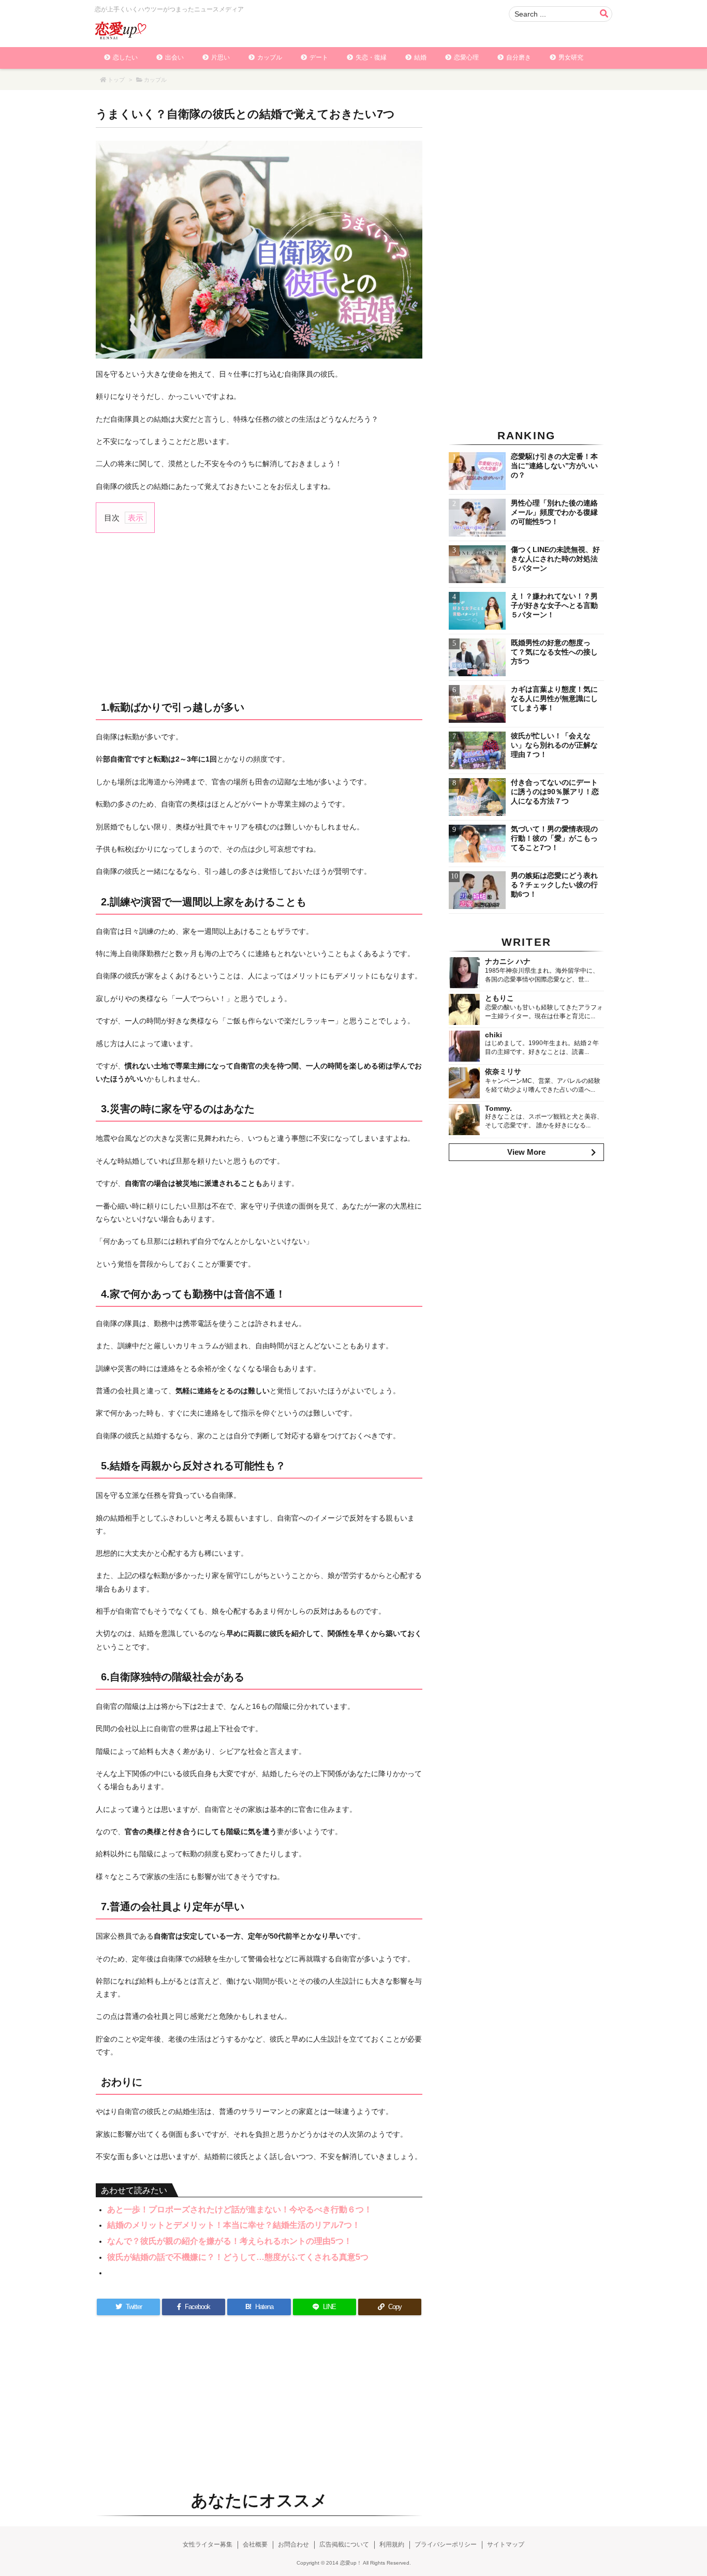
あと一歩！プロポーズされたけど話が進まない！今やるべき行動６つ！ (240, 2209)
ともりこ (499, 998)
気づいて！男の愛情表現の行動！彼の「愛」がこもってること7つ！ (554, 838)
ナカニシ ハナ (508, 961)
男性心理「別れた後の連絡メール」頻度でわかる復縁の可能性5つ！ (554, 512)
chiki (494, 1035)
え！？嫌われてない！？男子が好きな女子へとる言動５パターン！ (554, 605)
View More (526, 1152)
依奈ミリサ (503, 1071)
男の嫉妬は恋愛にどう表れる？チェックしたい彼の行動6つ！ (554, 885)
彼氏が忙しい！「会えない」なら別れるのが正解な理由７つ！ (554, 745)
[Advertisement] (259, 616)
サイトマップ (506, 2544)
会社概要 (255, 2544)
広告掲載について (344, 2544)
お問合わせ (293, 2544)
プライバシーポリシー (446, 2544)
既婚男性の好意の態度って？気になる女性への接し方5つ (554, 652)
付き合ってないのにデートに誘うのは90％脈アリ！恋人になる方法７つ (555, 792)
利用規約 (392, 2544)
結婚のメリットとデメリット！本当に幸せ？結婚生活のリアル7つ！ (234, 2225)
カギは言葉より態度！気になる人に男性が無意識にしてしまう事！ (554, 698)
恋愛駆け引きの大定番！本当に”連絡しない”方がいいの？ (554, 466)
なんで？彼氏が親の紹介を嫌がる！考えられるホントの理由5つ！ (230, 2241)
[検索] (604, 14)
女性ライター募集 (208, 2544)
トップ (116, 80)
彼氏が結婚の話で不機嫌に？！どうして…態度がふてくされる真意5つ (238, 2257)
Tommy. (498, 1108)
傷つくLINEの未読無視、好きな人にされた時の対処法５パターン (555, 559)
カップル (155, 80)
